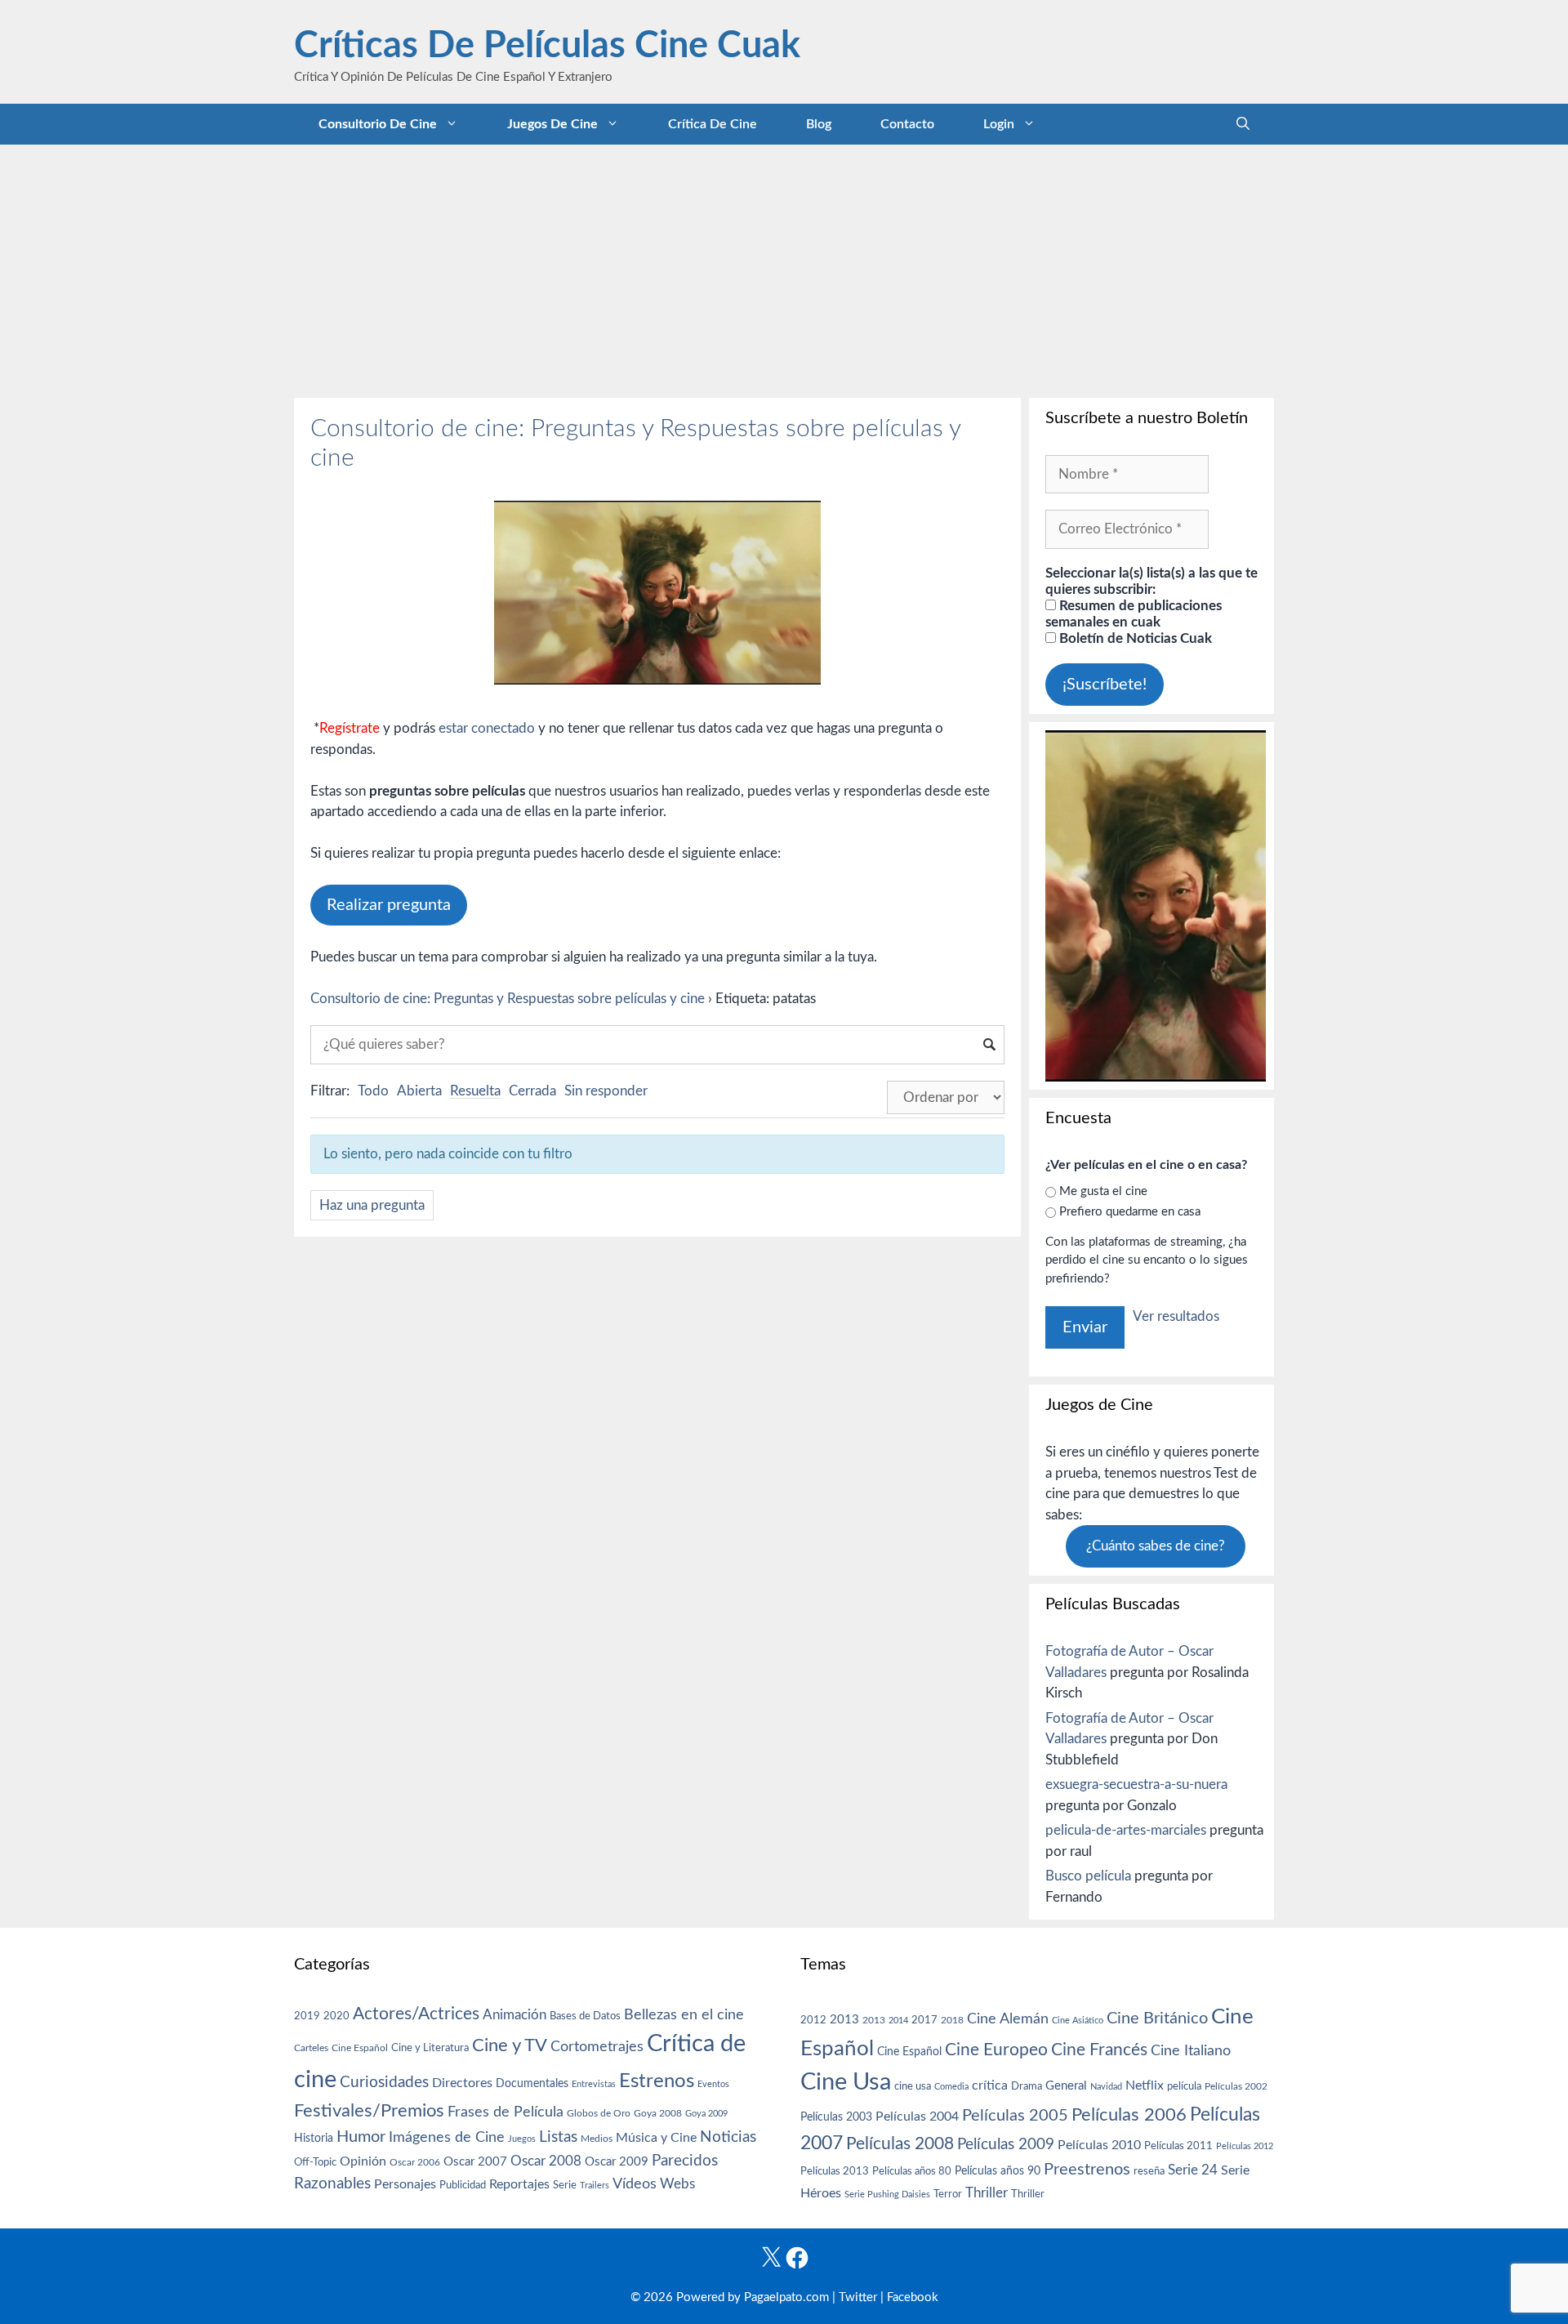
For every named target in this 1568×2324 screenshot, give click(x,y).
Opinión (363, 2161)
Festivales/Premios (369, 2111)
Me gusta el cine (1103, 1191)
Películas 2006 (1129, 2115)
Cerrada (532, 1091)
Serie (565, 2185)
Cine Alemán (1008, 2019)
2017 (924, 2021)
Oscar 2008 (546, 2161)
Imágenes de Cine (447, 2137)
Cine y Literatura (430, 2048)
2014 (898, 2021)
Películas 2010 (1099, 2145)
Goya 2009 (706, 2114)
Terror (948, 2195)
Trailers (595, 2186)
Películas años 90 (998, 2171)
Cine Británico (1157, 2018)
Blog (819, 124)
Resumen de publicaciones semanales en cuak (1134, 614)
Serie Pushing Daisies (887, 2195)
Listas (558, 2137)
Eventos (713, 2084)
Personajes (405, 2184)
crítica (990, 2085)
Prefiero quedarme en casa (1130, 1212)
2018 (952, 2020)
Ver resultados (1176, 1316)
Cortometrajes (597, 2047)
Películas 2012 (1245, 2146)
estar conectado (487, 728)
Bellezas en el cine (684, 2015)
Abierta (419, 1091)
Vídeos (635, 2184)
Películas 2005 (1015, 2116)
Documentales (532, 2083)
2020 (336, 2016)
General (1066, 2086)
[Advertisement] (784, 267)
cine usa (913, 2086)
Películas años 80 (912, 2171)
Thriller (987, 2193)
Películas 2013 (835, 2171)
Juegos (522, 2139)
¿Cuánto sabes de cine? (1156, 1546)
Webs (677, 2184)
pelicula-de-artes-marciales (1126, 1830)
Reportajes (519, 2184)
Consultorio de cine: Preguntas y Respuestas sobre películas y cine (508, 999)
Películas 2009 (1006, 2145)
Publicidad (463, 2185)
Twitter (858, 2297)
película (1184, 2087)
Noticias (728, 2137)
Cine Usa (846, 2082)
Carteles (311, 2048)
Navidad (1106, 2087)
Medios (597, 2139)
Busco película (1088, 1876)
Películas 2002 (1236, 2087)
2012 (813, 2021)
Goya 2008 (658, 2113)
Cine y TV (510, 2045)
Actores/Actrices (416, 2014)
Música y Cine (656, 2138)
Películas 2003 (836, 2117)
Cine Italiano (1191, 2051)
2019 (307, 2016)
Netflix (1145, 2085)
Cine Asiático (1078, 2021)
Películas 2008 (900, 2144)
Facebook (913, 2297)
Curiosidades (384, 2083)
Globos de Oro (599, 2113)
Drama (1027, 2087)
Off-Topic (315, 2162)
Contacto (907, 124)
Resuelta (475, 1091)
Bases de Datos (585, 2016)
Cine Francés (1099, 2050)
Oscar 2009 (617, 2162)
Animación (514, 2015)
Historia (314, 2139)
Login (999, 124)
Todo (373, 1091)
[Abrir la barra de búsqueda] (1243, 124)
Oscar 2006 (415, 2162)
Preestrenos (1087, 2170)
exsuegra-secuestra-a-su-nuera (1136, 1784)
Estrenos (657, 2081)
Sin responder (606, 1091)
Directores (462, 2083)
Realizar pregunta (389, 905)
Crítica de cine (713, 124)
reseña (1149, 2171)
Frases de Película (506, 2112)
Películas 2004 (917, 2117)
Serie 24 (1193, 2170)
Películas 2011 (1178, 2146)
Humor (361, 2137)
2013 (844, 2020)
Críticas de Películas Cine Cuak (547, 46)
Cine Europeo (996, 2050)
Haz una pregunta (372, 1205)
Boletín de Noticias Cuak (1134, 638)
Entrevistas (594, 2084)
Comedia (951, 2087)
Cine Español (360, 2048)
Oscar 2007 (475, 2162)
